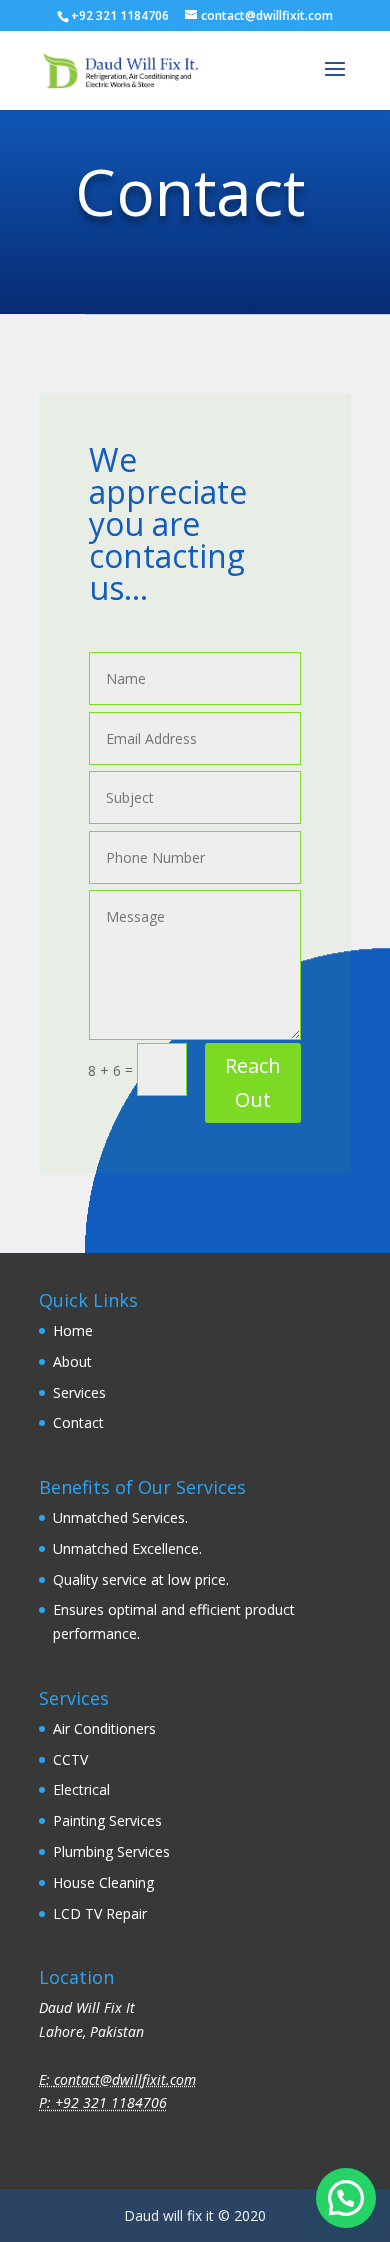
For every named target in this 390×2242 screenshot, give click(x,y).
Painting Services (107, 1820)
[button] (346, 2198)
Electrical (81, 1789)
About (74, 1361)
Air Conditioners (104, 1728)
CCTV (70, 1759)
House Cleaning (103, 1882)
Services (79, 1392)
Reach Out (253, 1082)
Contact (78, 1422)
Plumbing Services (111, 1851)
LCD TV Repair (100, 1913)
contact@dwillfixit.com (125, 2079)
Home (73, 1330)
